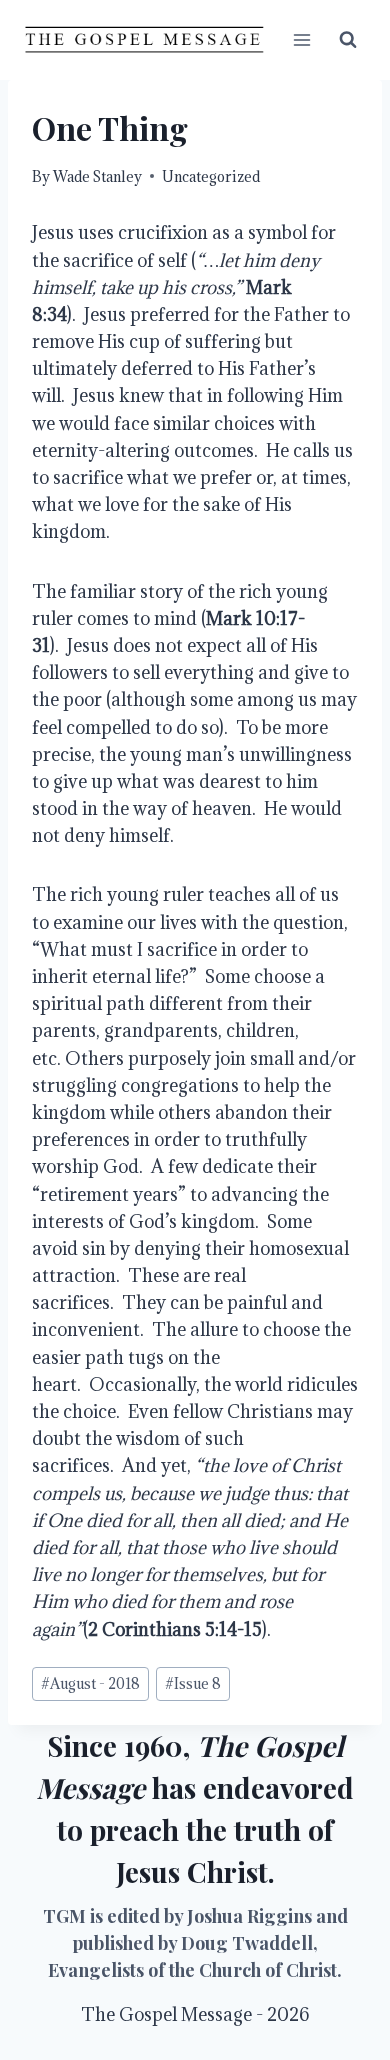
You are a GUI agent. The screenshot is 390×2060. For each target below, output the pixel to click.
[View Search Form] (348, 40)
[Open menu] (301, 39)
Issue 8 (193, 1683)
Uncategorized (211, 176)
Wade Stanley (97, 176)
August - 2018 (90, 1683)
